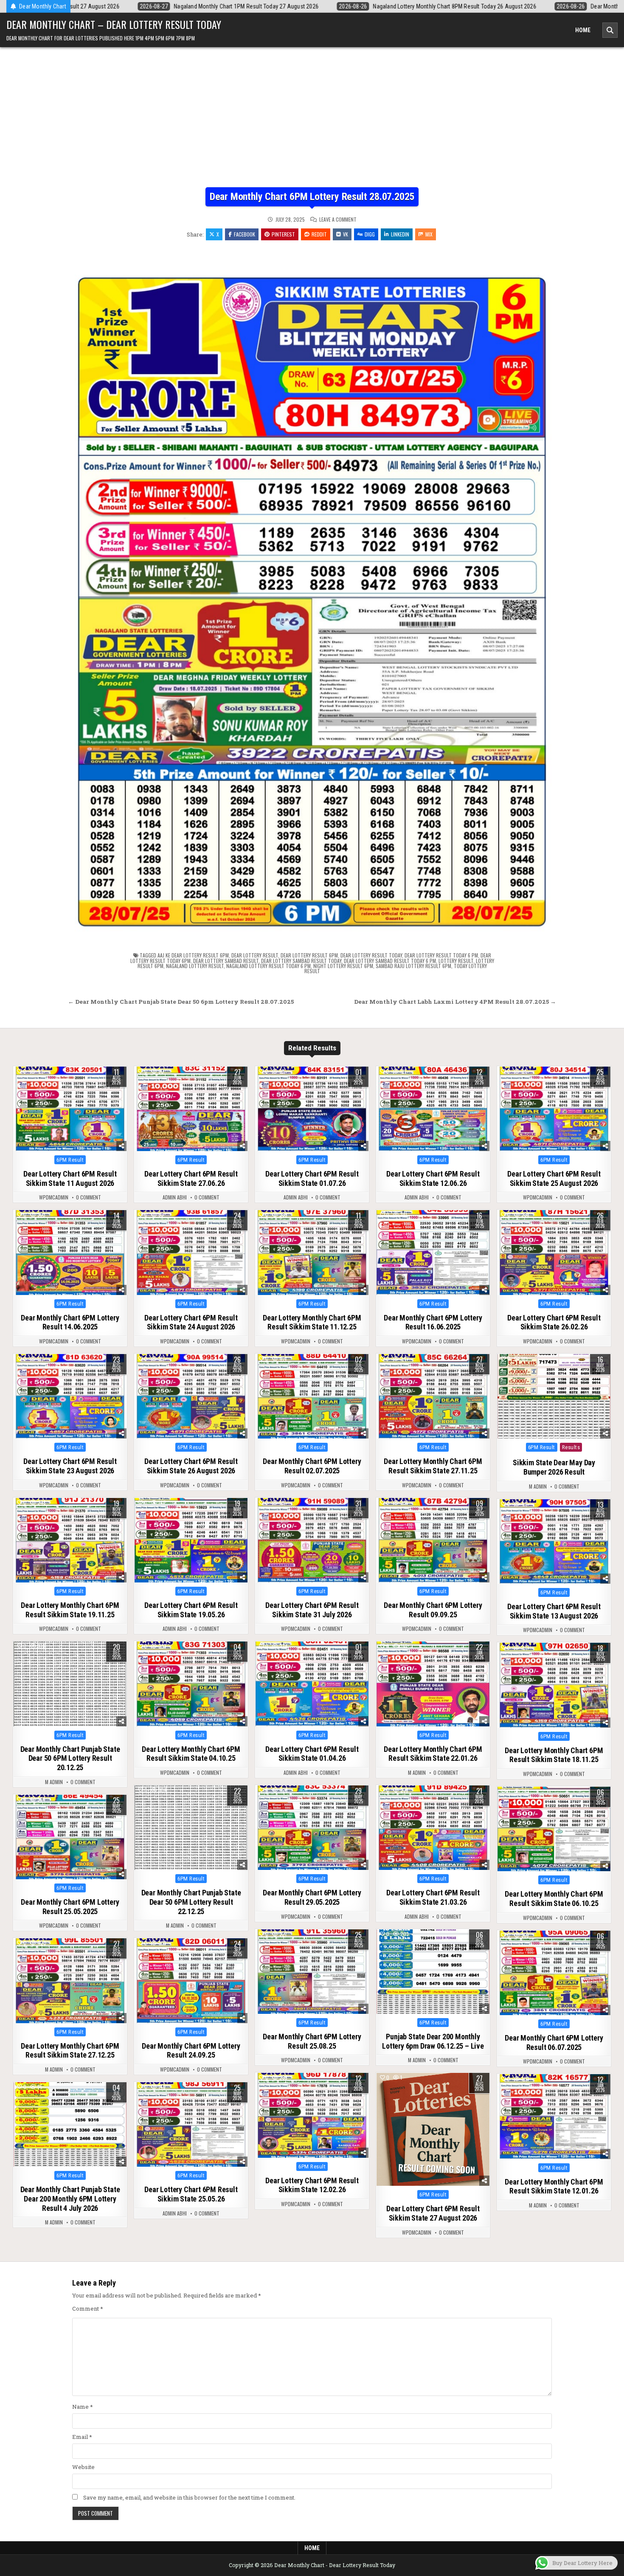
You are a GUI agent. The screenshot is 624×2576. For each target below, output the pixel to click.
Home (583, 30)
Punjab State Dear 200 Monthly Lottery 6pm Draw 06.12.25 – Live (433, 2041)
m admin (538, 1486)
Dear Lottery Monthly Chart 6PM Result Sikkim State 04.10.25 (191, 1754)
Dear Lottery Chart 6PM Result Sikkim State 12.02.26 (312, 2185)
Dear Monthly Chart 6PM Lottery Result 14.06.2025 (70, 1322)
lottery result (456, 961)
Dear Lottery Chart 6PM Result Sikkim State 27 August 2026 (433, 2213)
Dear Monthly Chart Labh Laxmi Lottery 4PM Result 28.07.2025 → (455, 1002)
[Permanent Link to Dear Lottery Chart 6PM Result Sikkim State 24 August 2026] (191, 1253)
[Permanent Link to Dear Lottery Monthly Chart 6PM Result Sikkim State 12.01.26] (554, 2117)
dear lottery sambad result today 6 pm (390, 961)
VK (346, 234)
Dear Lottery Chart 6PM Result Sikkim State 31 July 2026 (312, 1610)
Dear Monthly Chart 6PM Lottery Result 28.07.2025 (312, 197)
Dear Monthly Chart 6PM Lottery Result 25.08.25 (312, 2041)
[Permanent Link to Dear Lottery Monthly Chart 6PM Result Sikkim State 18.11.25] (554, 1685)
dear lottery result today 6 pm (441, 955)
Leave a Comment (338, 220)
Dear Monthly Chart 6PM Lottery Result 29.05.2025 (312, 1897)
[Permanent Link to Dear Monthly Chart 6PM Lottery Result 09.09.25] (433, 1540)
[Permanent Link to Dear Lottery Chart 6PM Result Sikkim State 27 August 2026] (433, 2129)
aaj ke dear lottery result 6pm (193, 955)
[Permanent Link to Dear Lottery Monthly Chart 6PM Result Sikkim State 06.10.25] (554, 1829)
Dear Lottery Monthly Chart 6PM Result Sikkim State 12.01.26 (554, 2186)
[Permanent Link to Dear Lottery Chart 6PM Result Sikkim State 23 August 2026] (70, 1396)
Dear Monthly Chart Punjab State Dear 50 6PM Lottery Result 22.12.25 (191, 1902)
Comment (88, 2309)
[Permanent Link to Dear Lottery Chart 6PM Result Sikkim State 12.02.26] (312, 2115)
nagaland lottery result (195, 966)
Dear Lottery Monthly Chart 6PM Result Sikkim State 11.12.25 (312, 1322)
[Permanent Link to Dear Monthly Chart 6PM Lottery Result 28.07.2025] (312, 593)
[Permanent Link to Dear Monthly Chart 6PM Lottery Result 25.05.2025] (70, 1837)
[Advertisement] (312, 124)
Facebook (245, 234)
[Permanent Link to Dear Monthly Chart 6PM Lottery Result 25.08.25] (312, 1972)
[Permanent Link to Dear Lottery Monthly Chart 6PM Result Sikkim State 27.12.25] (70, 1981)
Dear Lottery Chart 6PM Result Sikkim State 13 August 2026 (554, 1611)
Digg (370, 234)
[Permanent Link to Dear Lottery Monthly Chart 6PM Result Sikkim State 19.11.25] (70, 1540)
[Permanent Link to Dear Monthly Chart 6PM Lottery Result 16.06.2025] (433, 1253)
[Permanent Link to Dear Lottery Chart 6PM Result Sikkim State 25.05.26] (191, 2125)
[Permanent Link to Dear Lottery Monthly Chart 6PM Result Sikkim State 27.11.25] (433, 1396)
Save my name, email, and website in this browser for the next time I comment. (189, 2497)
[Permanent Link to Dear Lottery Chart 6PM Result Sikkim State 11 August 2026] (70, 1109)
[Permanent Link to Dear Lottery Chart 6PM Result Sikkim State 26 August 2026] (191, 1396)
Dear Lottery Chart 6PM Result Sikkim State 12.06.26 (433, 1178)
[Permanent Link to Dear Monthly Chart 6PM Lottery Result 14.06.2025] (70, 1253)
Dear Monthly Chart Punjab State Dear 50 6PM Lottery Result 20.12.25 (70, 1758)
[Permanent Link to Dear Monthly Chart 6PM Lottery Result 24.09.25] (191, 1981)
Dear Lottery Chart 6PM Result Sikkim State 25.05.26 (191, 2194)
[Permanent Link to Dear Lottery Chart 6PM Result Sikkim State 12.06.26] (433, 1109)
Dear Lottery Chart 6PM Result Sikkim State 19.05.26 (191, 1610)
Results (571, 1447)
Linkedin (400, 234)
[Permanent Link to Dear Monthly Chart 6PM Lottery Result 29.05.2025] (312, 1828)
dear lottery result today (371, 955)
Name (83, 2407)
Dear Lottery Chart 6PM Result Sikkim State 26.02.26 (554, 1322)
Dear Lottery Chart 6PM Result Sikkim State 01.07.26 (312, 1178)
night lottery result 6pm (343, 966)
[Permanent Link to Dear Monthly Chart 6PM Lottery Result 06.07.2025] (554, 1973)
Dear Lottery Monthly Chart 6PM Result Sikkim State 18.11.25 (554, 1755)
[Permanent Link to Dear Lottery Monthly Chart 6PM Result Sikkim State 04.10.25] (191, 1684)
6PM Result (70, 1160)
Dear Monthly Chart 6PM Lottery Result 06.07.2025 (554, 2043)
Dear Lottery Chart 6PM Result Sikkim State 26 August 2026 (191, 1466)
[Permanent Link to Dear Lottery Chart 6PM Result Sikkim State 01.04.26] (312, 1684)
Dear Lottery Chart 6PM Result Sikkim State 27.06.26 (191, 1178)
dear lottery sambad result (226, 961)
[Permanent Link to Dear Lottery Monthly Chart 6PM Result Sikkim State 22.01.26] (433, 1684)
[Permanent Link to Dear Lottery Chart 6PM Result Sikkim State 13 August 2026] (554, 1542)
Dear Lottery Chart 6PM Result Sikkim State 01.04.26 (312, 1754)
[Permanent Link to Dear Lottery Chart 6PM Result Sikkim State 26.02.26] (554, 1253)
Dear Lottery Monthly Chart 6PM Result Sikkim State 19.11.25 (70, 1610)
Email (82, 2437)
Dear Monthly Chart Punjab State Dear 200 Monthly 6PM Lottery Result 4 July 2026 (70, 2199)
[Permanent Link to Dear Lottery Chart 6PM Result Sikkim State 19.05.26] (191, 1540)
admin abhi (175, 1197)
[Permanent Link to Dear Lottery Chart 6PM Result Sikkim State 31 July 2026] (312, 1540)
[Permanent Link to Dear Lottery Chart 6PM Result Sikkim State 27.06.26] (191, 1109)
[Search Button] (610, 30)
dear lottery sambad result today (301, 961)
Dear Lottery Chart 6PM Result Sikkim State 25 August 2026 (554, 1178)
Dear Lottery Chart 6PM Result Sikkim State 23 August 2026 (70, 1466)
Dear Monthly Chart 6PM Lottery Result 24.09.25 (191, 2051)
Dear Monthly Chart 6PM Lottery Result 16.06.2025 (433, 1322)
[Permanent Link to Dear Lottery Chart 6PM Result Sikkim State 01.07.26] (312, 1109)
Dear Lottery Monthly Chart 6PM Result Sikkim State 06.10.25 (554, 1899)
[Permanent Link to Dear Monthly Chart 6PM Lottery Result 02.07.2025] (312, 1396)
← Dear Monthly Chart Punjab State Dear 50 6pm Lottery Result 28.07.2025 (181, 1002)
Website (83, 2467)
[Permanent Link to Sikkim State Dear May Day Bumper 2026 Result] (554, 1396)
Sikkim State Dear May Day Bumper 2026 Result (554, 1467)
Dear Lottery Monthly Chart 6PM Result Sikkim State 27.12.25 (70, 2051)
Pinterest (283, 234)
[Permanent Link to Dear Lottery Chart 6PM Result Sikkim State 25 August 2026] (554, 1109)
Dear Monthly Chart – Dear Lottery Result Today (114, 24)
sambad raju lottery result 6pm (413, 966)
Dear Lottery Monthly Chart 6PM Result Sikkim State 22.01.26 (433, 1754)
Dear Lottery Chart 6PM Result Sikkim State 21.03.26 (433, 1897)
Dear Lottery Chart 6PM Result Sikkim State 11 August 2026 (70, 1178)
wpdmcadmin (54, 1197)
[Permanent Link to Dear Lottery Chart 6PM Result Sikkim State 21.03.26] (433, 1828)
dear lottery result (255, 955)
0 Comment (89, 1197)
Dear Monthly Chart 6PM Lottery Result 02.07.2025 (312, 1466)
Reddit (319, 234)
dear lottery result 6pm (309, 955)
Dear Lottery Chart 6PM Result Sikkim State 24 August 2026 (191, 1322)
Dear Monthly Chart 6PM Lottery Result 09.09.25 (433, 1610)
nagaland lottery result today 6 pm (268, 966)
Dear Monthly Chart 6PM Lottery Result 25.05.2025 (70, 1907)
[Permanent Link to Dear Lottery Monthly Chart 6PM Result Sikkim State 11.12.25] (312, 1253)
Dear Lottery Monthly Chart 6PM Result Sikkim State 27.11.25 (433, 1466)
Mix (429, 234)
